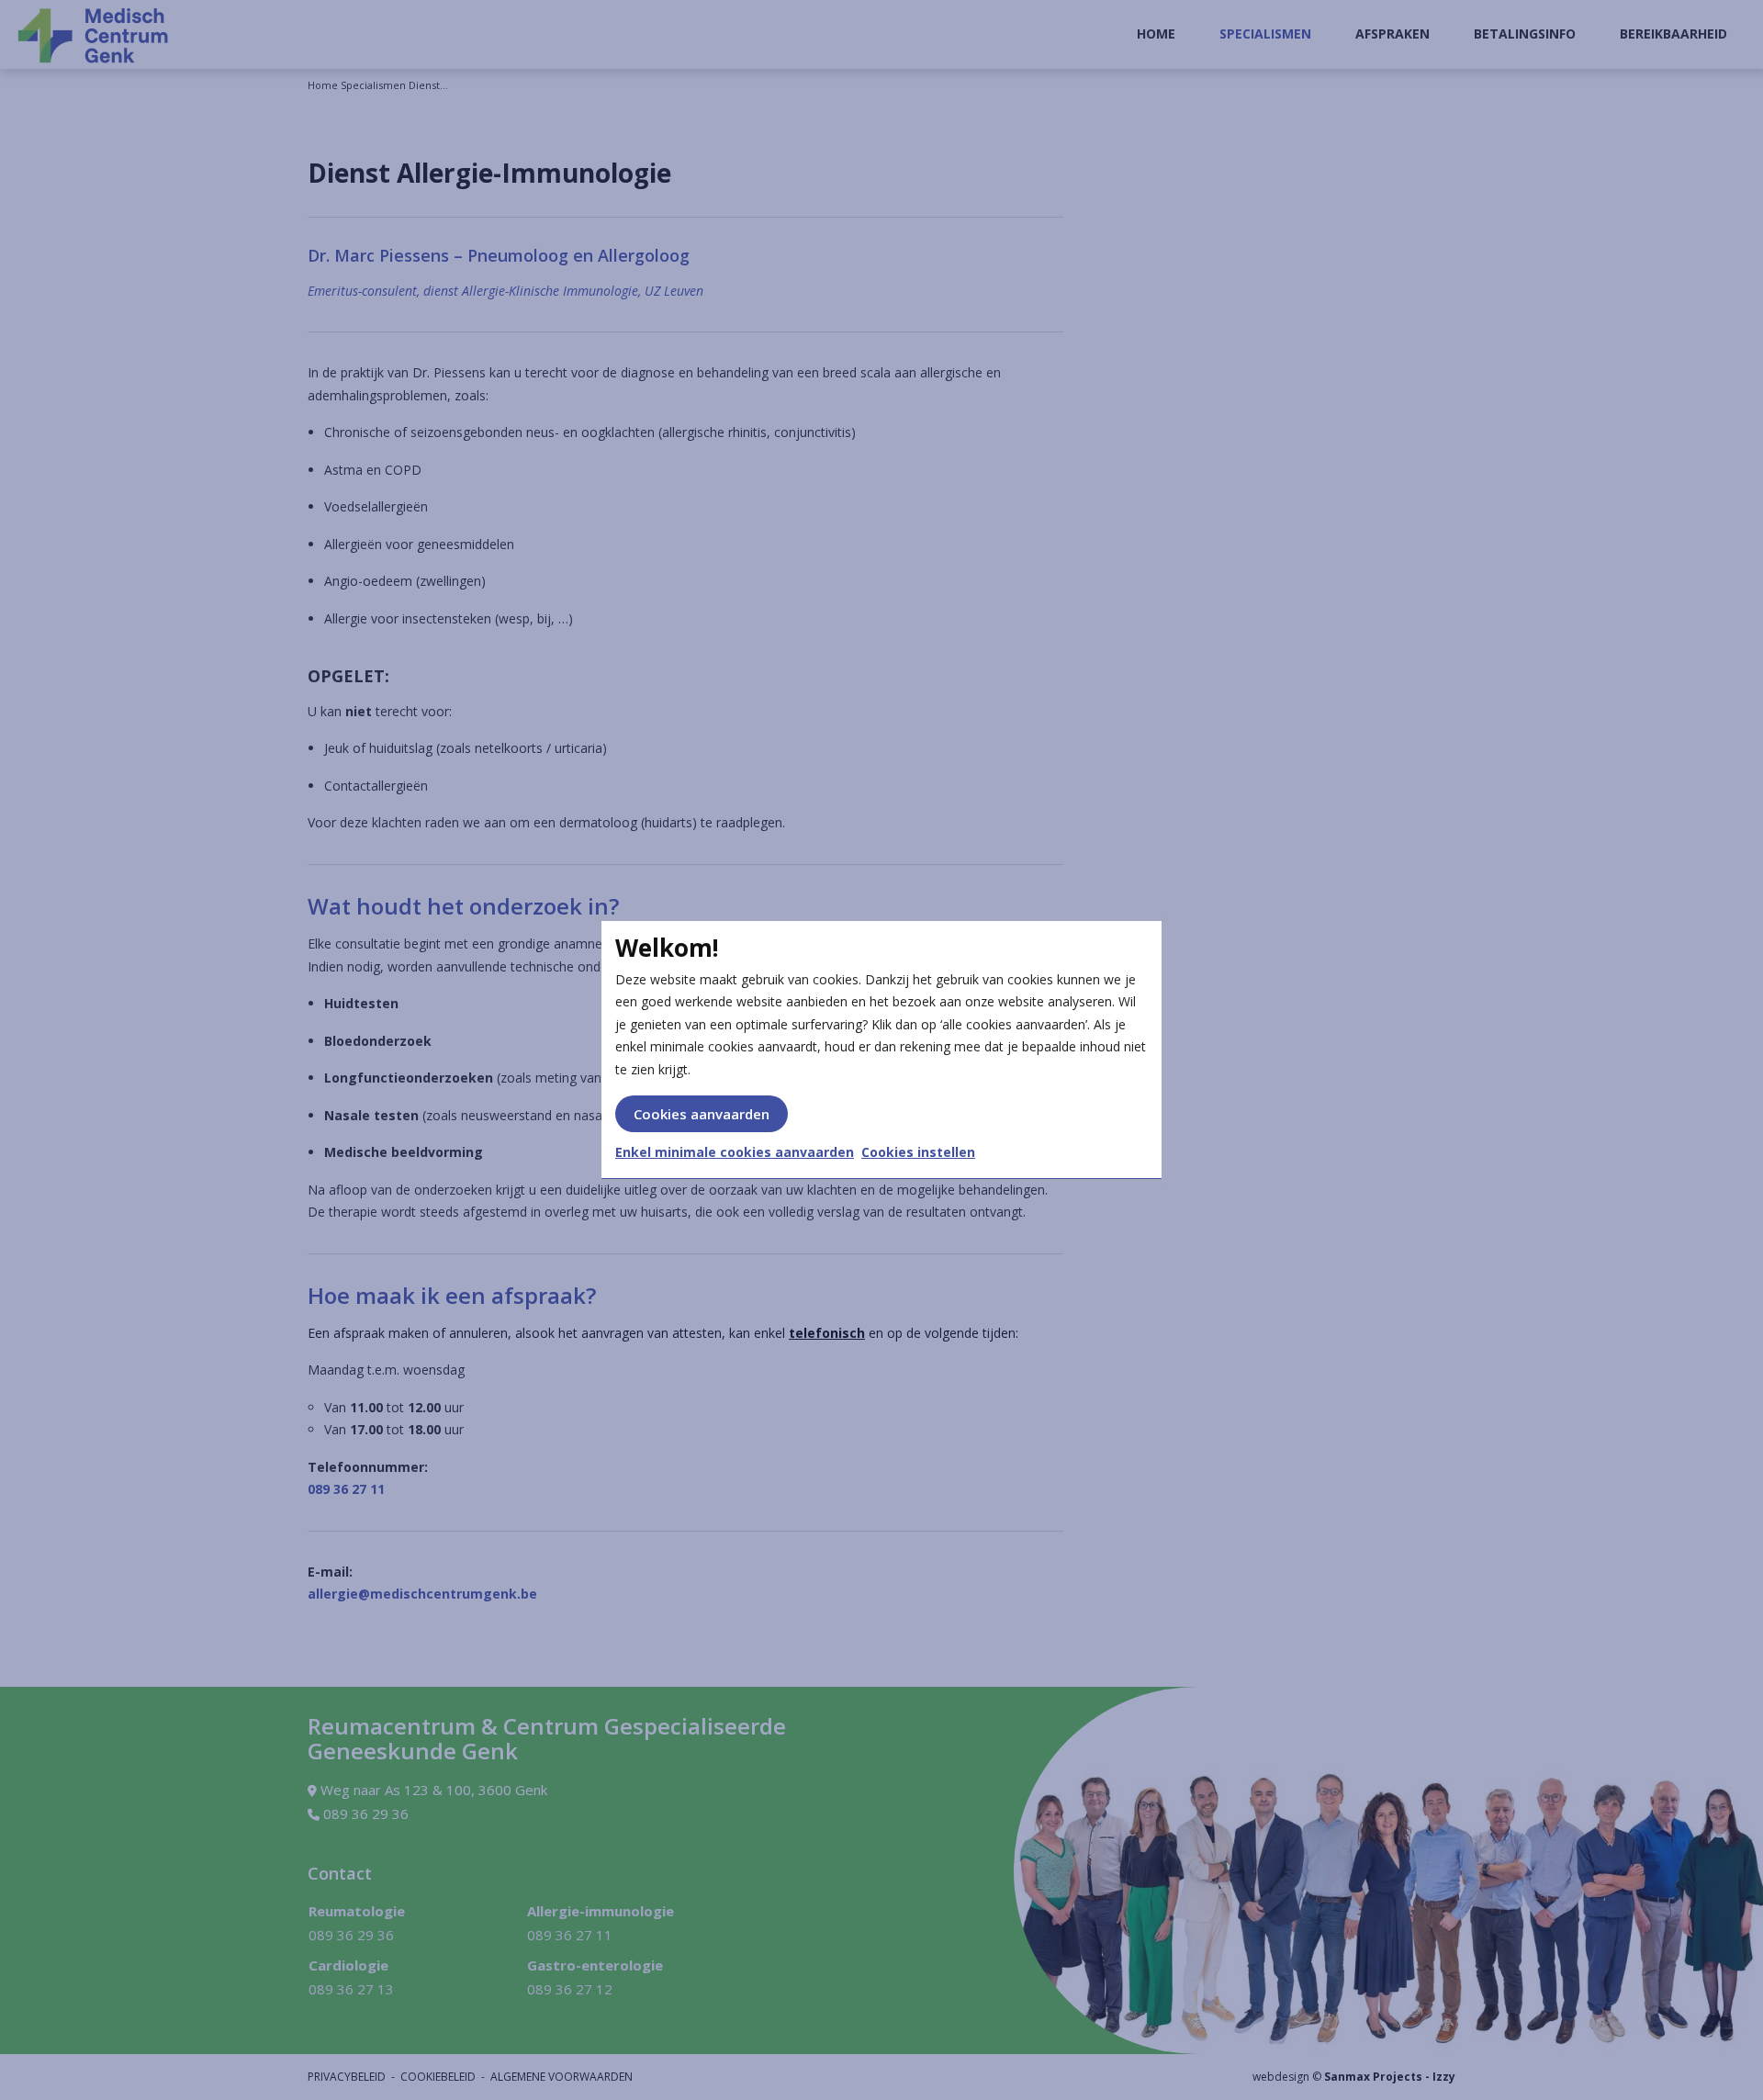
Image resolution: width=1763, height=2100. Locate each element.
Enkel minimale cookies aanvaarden (735, 1152)
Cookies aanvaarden (702, 1114)
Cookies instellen (918, 1152)
